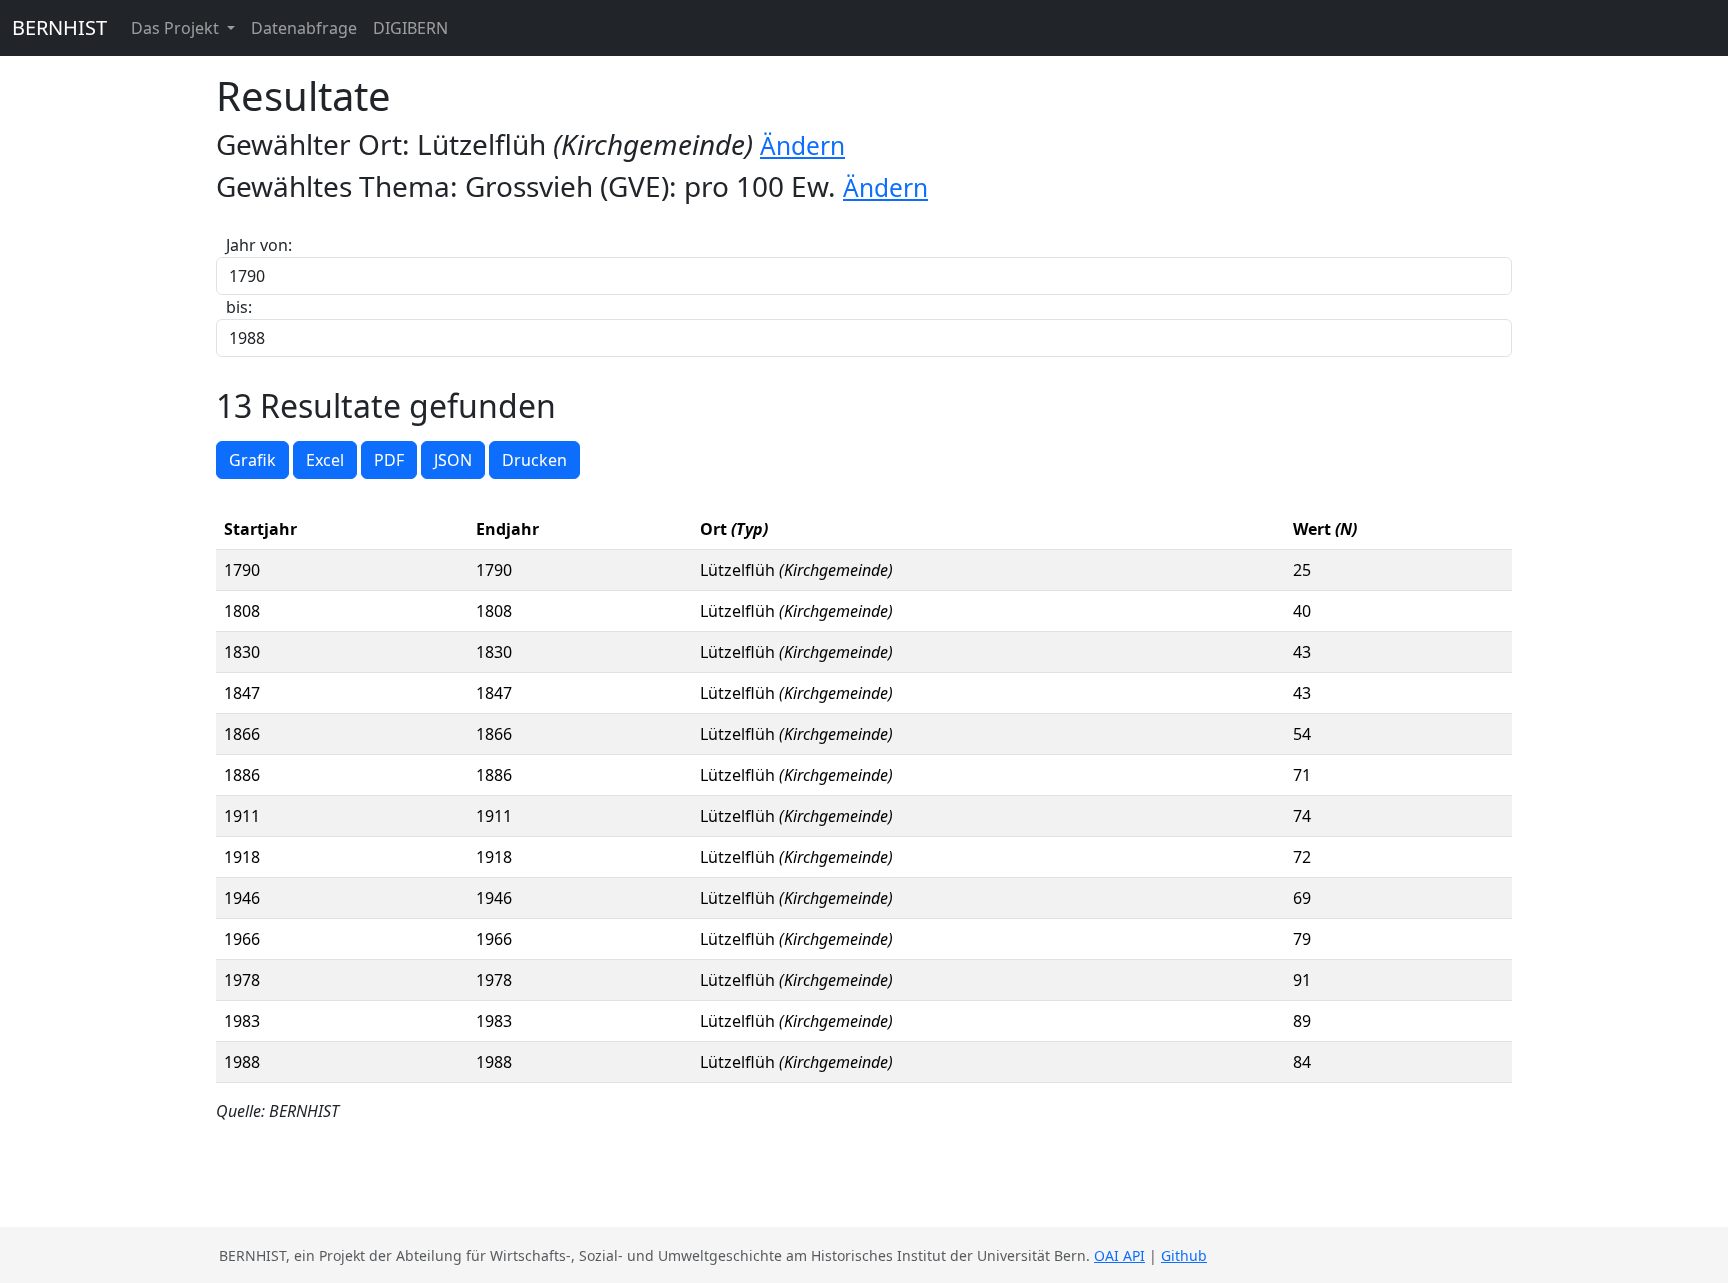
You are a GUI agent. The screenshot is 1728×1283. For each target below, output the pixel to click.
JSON (453, 460)
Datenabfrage (304, 28)
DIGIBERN (410, 28)
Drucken (534, 460)
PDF (389, 460)
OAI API (1119, 1255)
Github (1184, 1255)
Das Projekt (177, 28)
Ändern (802, 145)
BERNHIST (59, 27)
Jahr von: (259, 245)
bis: (239, 307)
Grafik (252, 460)
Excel (325, 460)
